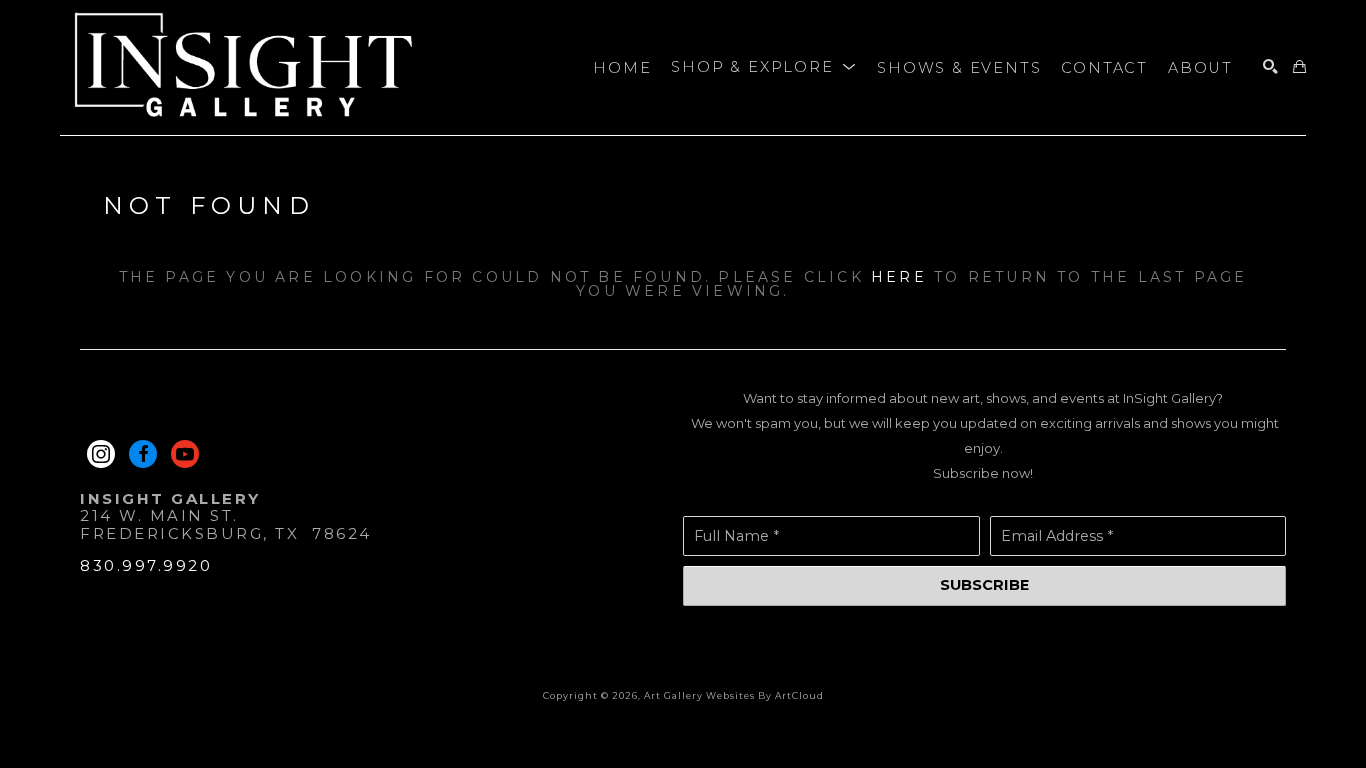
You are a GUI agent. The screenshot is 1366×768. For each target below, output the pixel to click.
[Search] (1270, 67)
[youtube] (185, 454)
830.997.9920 (146, 565)
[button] (764, 68)
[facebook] (143, 454)
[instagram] (101, 454)
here (899, 277)
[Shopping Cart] (1299, 67)
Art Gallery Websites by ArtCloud (734, 695)
